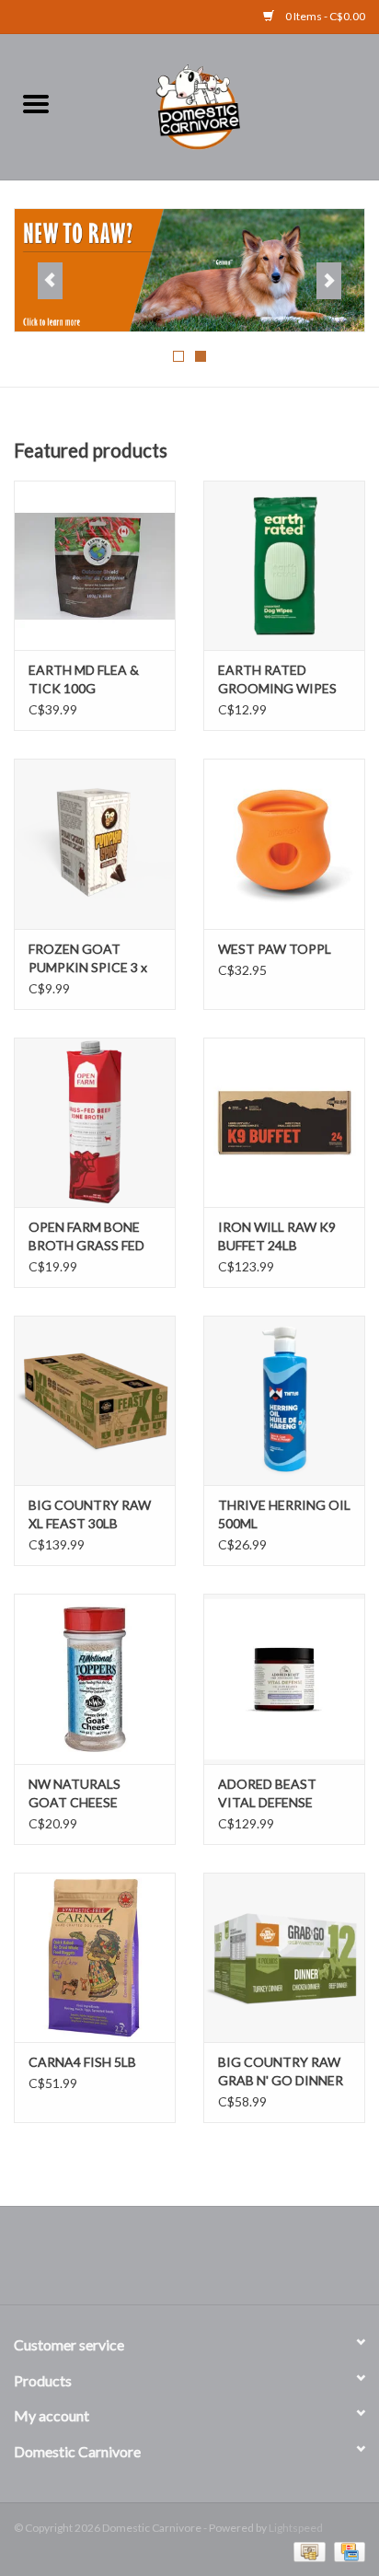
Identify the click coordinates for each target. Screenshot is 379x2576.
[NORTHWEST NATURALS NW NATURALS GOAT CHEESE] (95, 1678)
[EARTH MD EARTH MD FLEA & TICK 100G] (95, 565)
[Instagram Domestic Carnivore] (206, 2262)
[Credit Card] (346, 2551)
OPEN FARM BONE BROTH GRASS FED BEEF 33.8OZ (86, 1237)
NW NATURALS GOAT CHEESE (75, 1793)
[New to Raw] (189, 271)
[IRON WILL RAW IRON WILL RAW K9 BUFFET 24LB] (284, 1122)
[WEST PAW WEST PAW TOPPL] (284, 843)
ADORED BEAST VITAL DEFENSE (267, 1793)
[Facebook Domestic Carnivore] (174, 2262)
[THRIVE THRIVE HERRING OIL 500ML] (284, 1400)
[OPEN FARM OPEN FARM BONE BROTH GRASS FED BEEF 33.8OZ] (95, 1122)
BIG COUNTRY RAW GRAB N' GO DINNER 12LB (281, 2072)
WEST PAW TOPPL (275, 949)
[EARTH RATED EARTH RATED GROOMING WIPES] (284, 565)
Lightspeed (296, 2528)
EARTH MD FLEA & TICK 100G (84, 679)
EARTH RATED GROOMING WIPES (277, 679)
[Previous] (50, 281)
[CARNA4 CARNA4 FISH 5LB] (95, 1957)
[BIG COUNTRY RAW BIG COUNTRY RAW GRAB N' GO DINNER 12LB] (284, 1957)
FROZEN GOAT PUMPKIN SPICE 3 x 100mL (88, 959)
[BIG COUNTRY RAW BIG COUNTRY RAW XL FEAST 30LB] (95, 1400)
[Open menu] (36, 103)
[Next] (329, 281)
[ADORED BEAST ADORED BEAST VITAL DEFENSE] (284, 1678)
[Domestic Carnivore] (225, 104)
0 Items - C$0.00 (324, 16)
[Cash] (307, 2551)
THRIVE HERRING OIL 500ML (284, 1514)
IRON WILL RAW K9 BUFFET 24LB (277, 1236)
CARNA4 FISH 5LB (82, 2062)
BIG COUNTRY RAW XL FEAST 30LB (90, 1514)
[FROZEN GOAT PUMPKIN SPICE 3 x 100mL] (95, 843)
